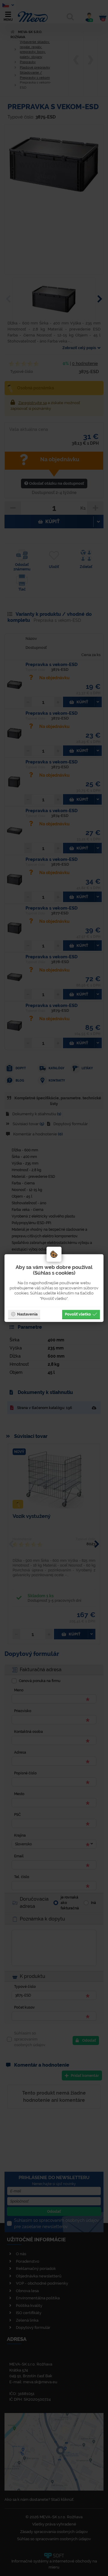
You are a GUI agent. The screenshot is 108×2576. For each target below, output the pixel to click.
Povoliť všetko (78, 1314)
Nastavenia (27, 1314)
